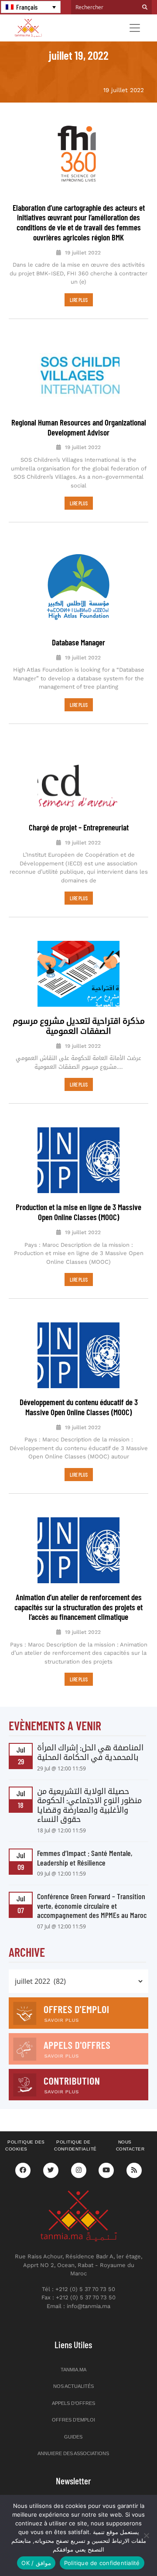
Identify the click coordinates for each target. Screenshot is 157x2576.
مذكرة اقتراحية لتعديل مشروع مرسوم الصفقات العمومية (79, 1026)
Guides (73, 2437)
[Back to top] (120, 2549)
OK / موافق (36, 2563)
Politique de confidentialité (75, 2146)
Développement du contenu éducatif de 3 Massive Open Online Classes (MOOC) (79, 1407)
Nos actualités (73, 2386)
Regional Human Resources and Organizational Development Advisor (79, 427)
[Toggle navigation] (135, 28)
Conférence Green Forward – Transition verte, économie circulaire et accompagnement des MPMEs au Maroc (92, 1905)
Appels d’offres (73, 2403)
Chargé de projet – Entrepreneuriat (79, 827)
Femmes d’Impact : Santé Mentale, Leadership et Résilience (85, 1858)
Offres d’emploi (73, 2420)
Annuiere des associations (73, 2453)
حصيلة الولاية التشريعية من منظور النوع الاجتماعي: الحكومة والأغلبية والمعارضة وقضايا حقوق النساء (89, 1805)
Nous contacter (130, 2146)
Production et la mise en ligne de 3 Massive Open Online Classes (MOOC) (78, 1212)
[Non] (146, 2535)
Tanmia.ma (73, 2370)
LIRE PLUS (79, 300)
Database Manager (78, 642)
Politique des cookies (25, 2146)
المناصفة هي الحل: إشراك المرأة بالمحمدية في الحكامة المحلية (90, 1752)
